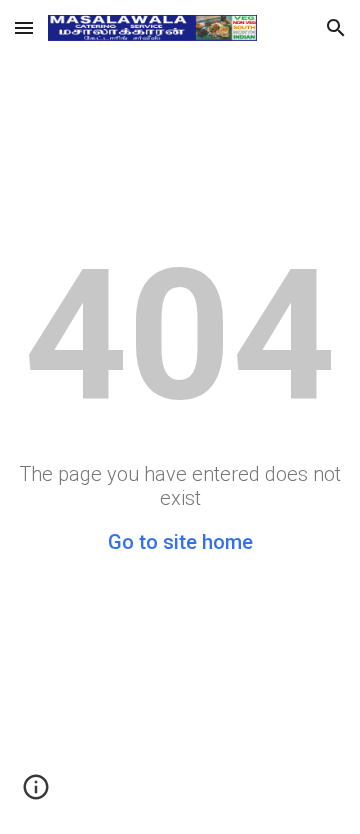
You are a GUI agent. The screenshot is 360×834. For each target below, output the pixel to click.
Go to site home (180, 542)
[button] (24, 27)
